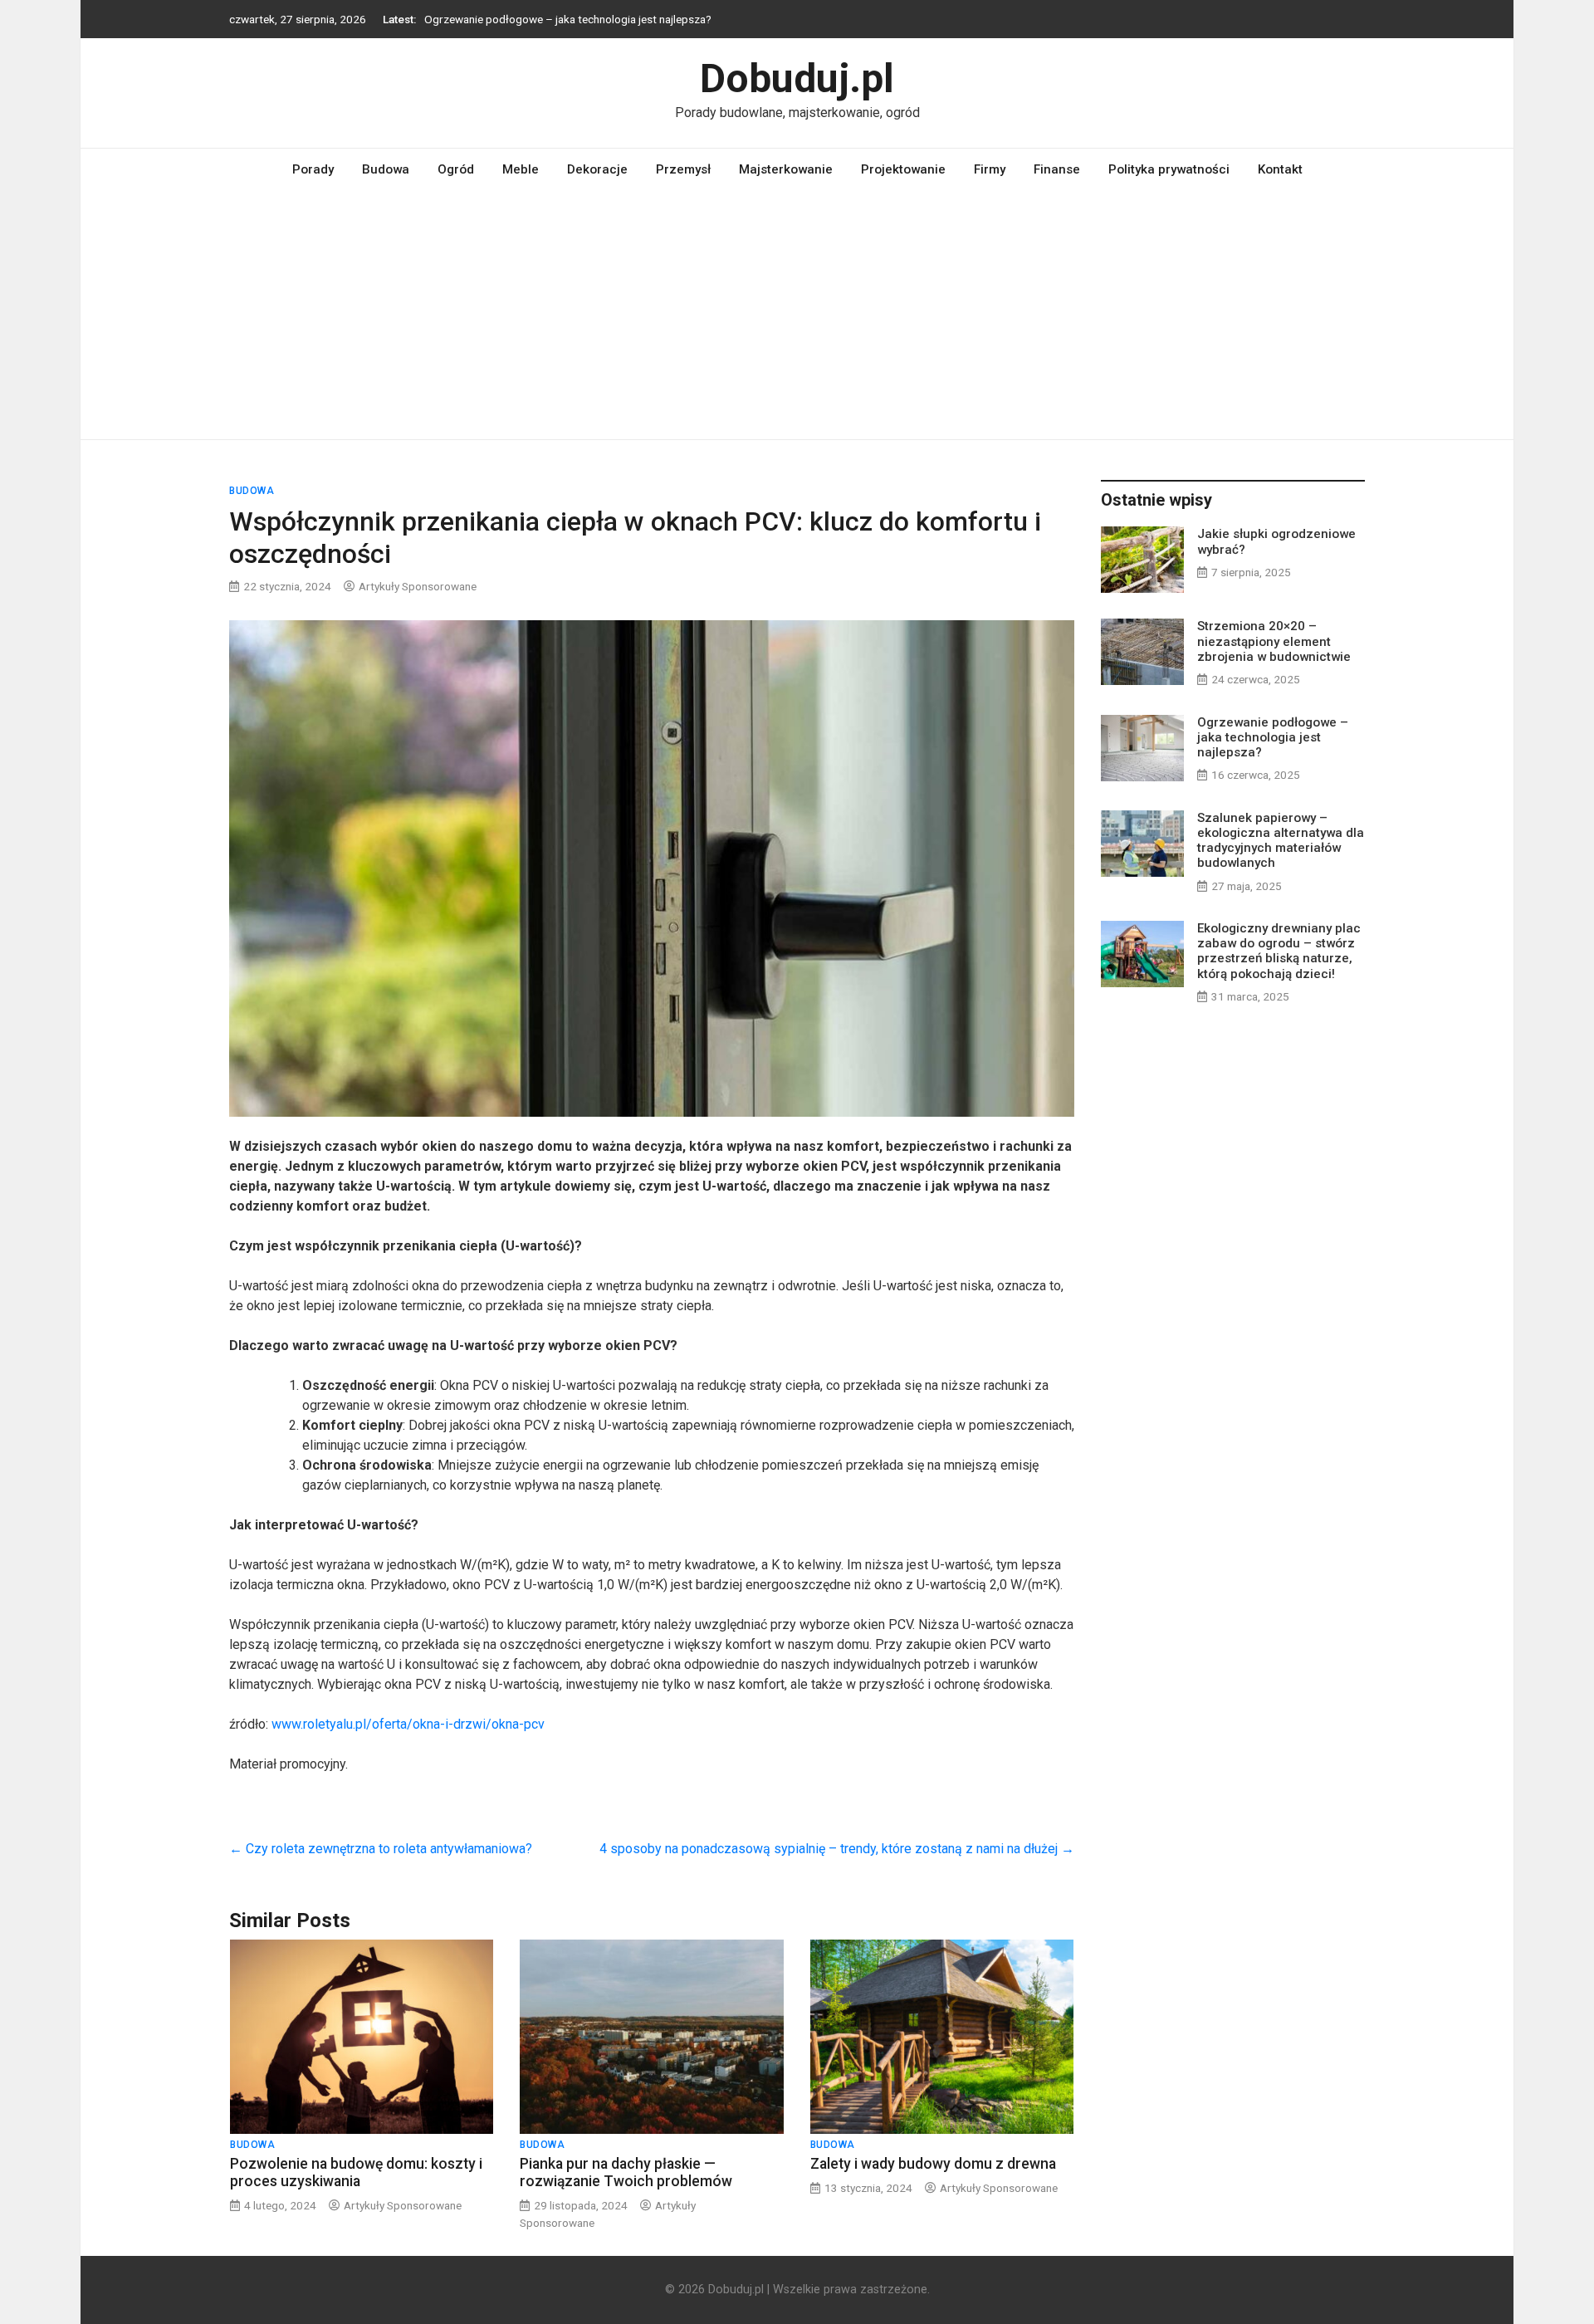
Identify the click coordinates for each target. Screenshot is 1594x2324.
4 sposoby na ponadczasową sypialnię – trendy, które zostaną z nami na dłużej (837, 1849)
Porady (313, 169)
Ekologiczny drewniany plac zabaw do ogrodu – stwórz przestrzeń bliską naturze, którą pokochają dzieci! (1279, 951)
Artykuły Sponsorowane (418, 586)
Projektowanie (903, 169)
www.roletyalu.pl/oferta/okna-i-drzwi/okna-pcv (408, 1724)
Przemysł (683, 169)
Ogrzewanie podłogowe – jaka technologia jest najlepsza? (568, 19)
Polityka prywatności (1169, 169)
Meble (521, 169)
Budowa (386, 169)
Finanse (1057, 169)
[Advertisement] (797, 315)
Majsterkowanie (786, 169)
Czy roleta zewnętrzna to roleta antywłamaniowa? (381, 1849)
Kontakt (1280, 169)
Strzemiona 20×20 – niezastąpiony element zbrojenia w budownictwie (1274, 641)
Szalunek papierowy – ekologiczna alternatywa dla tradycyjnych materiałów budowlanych (1281, 841)
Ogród (456, 169)
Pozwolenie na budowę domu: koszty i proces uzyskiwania (356, 2172)
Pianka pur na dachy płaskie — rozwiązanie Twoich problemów (626, 2172)
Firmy (990, 169)
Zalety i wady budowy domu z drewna (933, 2164)
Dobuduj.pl (797, 78)
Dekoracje (597, 169)
